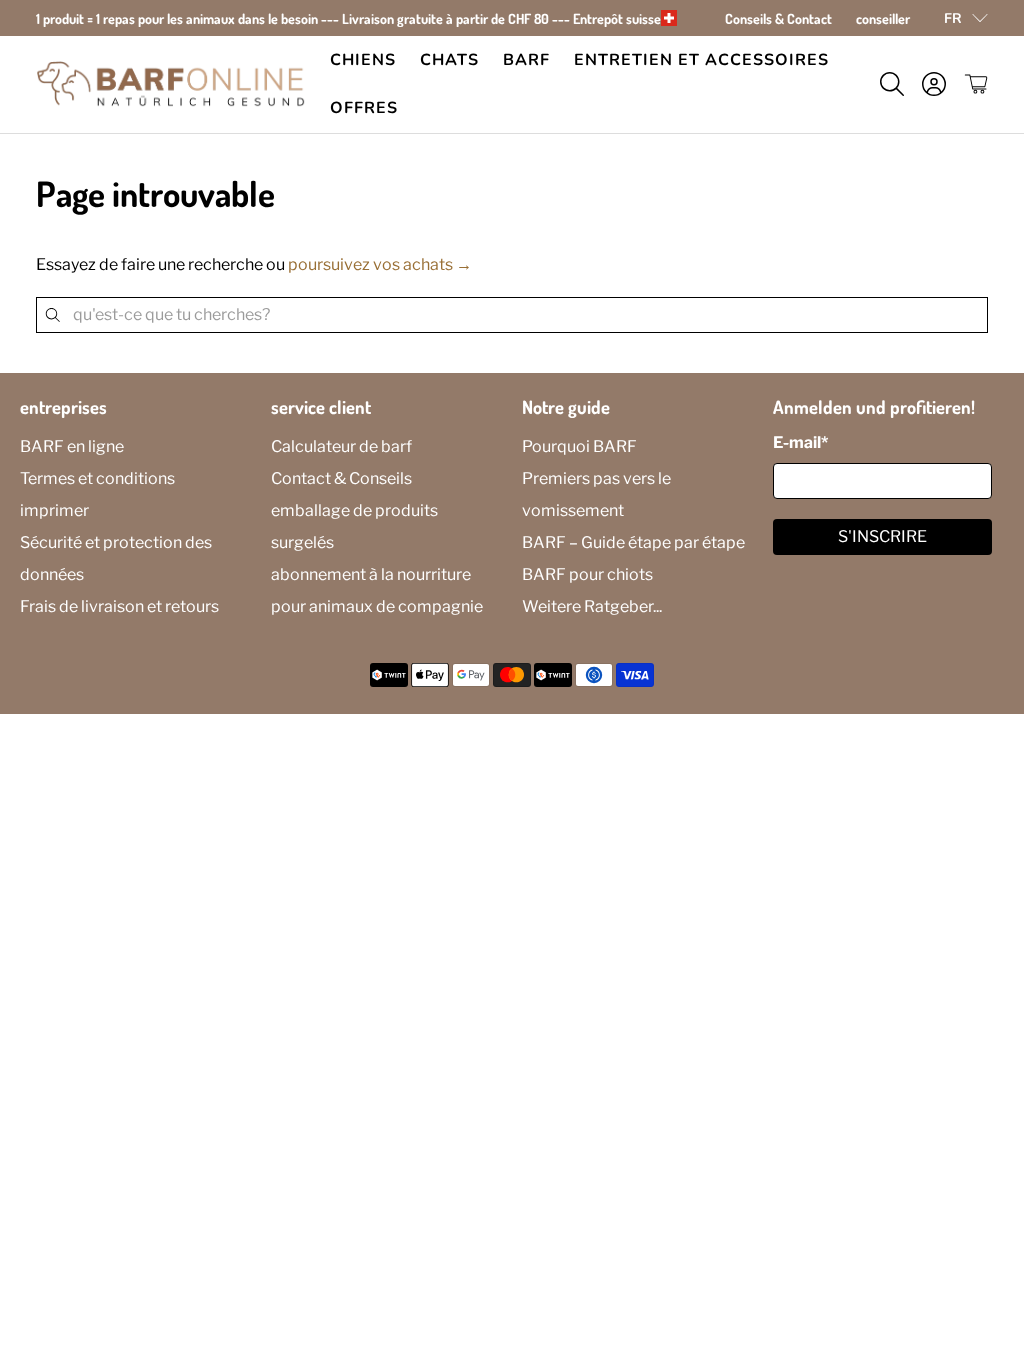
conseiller (883, 18)
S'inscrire (882, 536)
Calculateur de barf (341, 446)
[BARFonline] (171, 84)
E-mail (800, 442)
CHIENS (363, 60)
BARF (526, 60)
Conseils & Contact (778, 18)
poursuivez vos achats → (380, 264)
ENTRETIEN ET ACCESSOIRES (701, 60)
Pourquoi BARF (579, 446)
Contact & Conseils (341, 478)
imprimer (54, 510)
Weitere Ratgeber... (592, 606)
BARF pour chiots (587, 574)
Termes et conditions (97, 478)
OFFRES (364, 108)
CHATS (449, 60)
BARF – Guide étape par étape (633, 542)
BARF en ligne (72, 446)
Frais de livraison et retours (119, 606)
